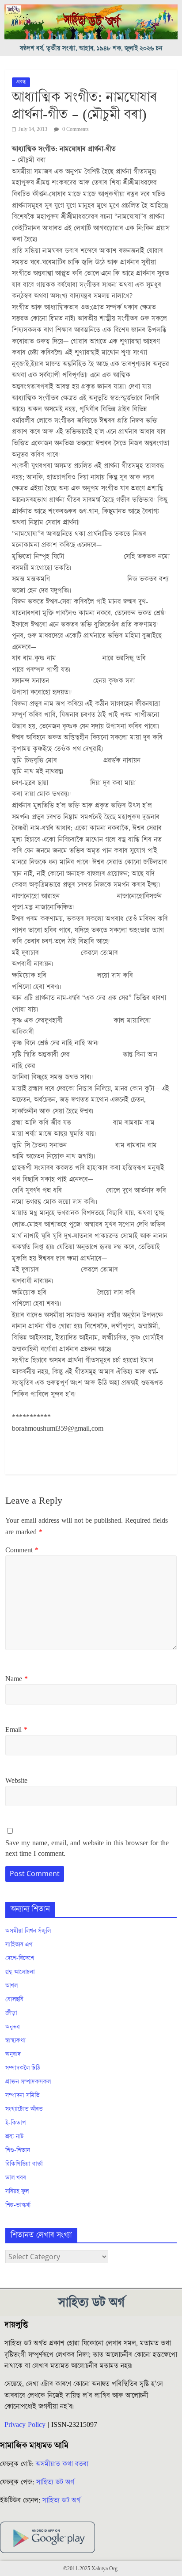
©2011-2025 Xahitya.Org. (91, 2569)
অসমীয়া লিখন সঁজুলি (28, 1931)
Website (16, 1781)
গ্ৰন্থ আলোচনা (20, 1972)
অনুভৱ (13, 2027)
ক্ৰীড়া (11, 2013)
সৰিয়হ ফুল (17, 2192)
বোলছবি (14, 2000)
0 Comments (75, 129)
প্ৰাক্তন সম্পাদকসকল (28, 2082)
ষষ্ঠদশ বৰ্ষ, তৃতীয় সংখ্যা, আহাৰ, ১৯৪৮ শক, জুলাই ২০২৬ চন (91, 48)
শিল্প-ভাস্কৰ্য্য (18, 2205)
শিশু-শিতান (18, 2150)
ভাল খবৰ (16, 2178)
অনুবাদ (13, 2054)
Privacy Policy (25, 2425)
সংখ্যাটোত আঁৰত (24, 2109)
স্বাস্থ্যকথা (15, 2041)
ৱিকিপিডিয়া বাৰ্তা (24, 2164)
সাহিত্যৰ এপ (19, 1945)
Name (17, 1679)
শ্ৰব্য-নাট (15, 2137)
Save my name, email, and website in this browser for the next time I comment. (87, 1848)
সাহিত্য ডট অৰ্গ (55, 2482)
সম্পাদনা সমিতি (23, 2096)
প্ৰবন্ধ (21, 82)
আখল (11, 1986)
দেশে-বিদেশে (20, 1958)
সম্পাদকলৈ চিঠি (23, 2068)
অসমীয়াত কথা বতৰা (63, 2464)
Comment (22, 1550)
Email (16, 1730)
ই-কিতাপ (16, 2123)
